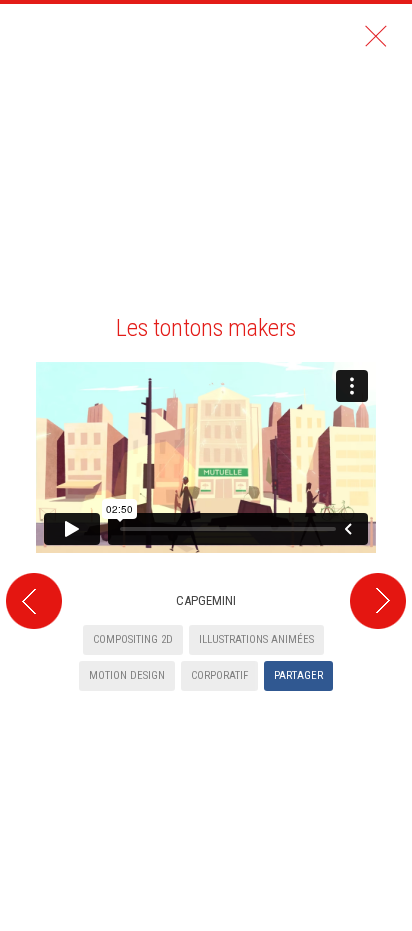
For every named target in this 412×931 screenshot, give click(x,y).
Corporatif (219, 675)
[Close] (376, 36)
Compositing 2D (133, 639)
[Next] (381, 349)
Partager (298, 675)
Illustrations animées (256, 639)
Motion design (127, 675)
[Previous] (31, 349)
